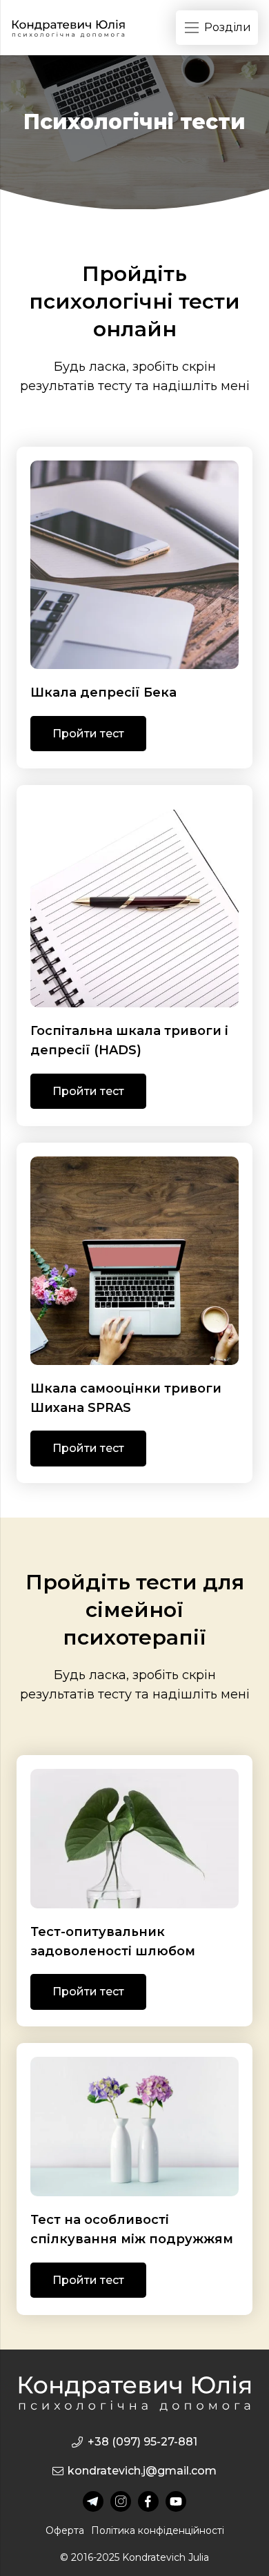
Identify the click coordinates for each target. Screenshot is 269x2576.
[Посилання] (68, 28)
